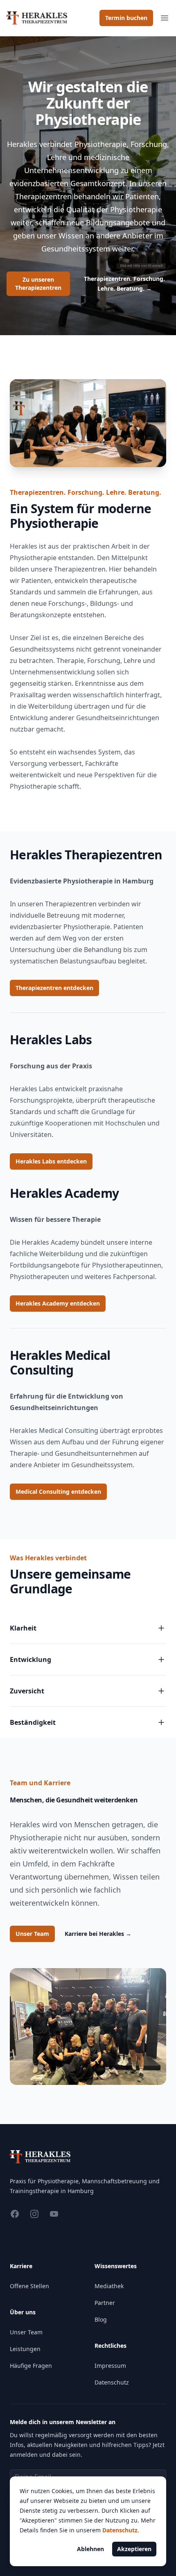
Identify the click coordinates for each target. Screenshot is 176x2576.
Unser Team (32, 1934)
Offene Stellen (29, 2286)
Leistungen (25, 2349)
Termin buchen (126, 18)
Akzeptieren (134, 2549)
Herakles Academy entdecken (58, 1303)
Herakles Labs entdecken (51, 1161)
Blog (101, 2319)
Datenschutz (112, 2382)
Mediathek (109, 2286)
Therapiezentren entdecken (54, 988)
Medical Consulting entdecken (58, 1492)
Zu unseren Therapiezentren (38, 284)
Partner (105, 2303)
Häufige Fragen (31, 2366)
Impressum (110, 2366)
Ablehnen (90, 2549)
